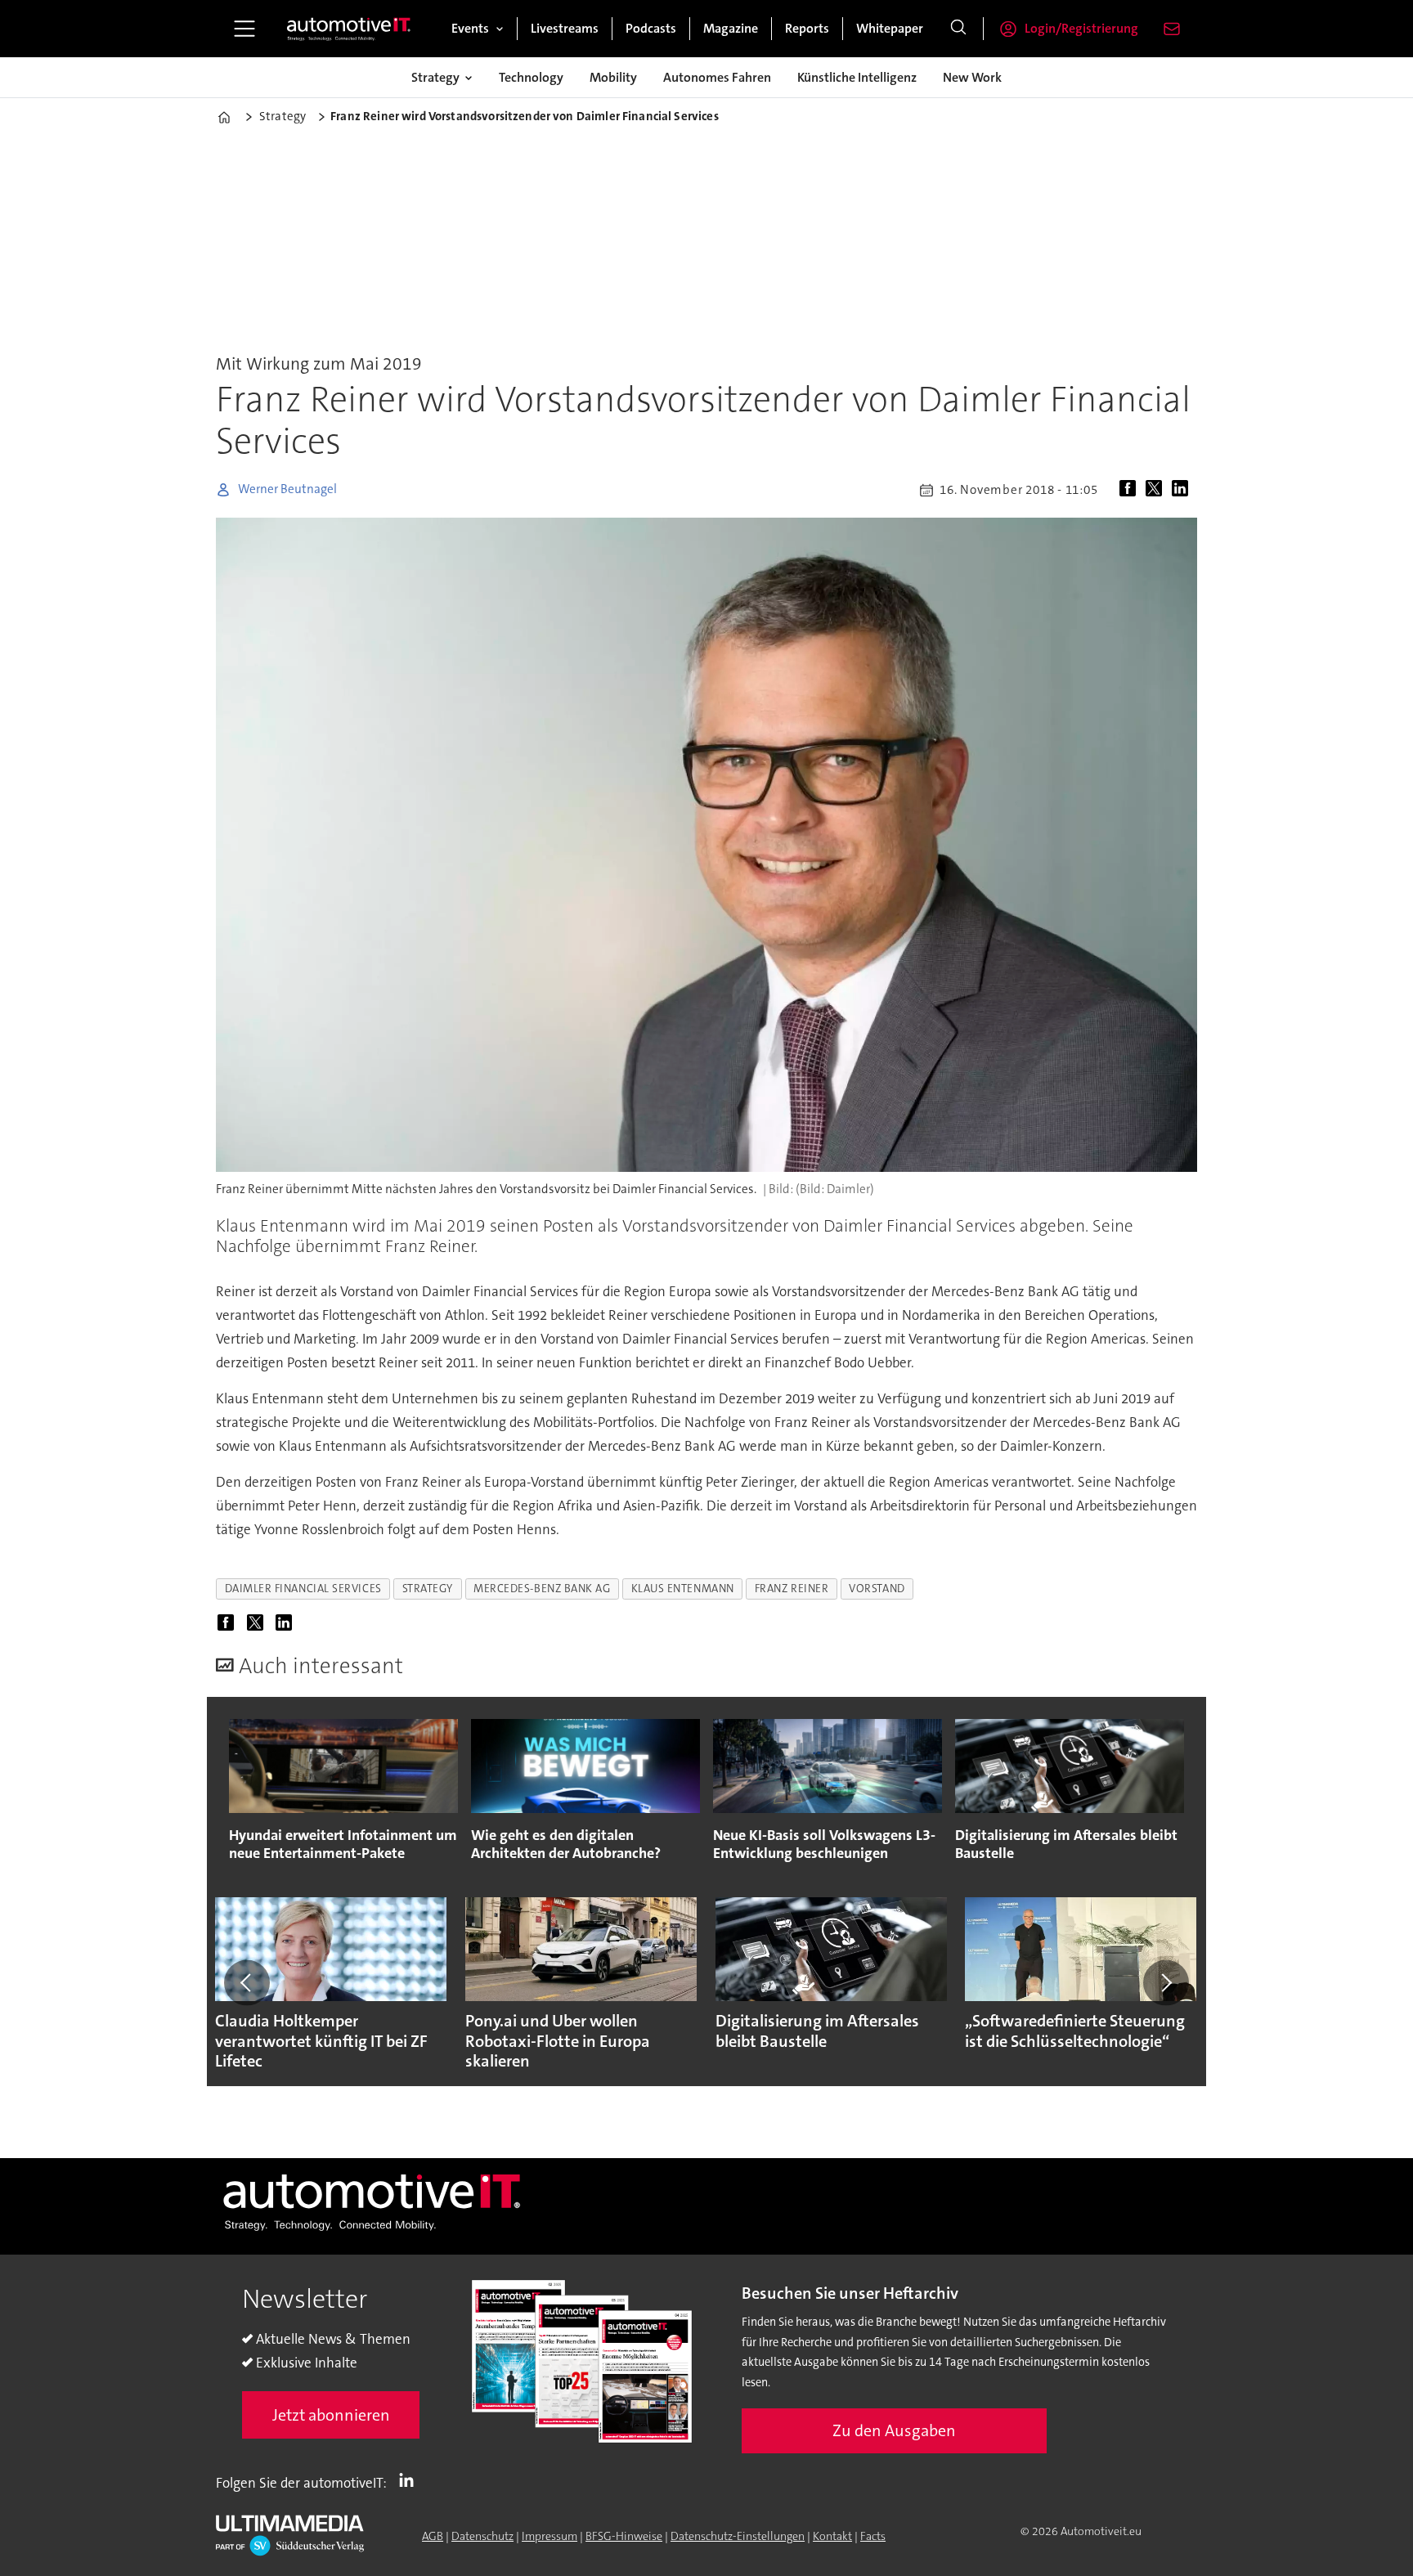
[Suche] (958, 29)
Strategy (435, 77)
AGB (433, 2536)
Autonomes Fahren (717, 77)
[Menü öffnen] (244, 29)
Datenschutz (482, 2536)
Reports (807, 28)
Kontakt (832, 2536)
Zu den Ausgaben (894, 2430)
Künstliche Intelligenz (857, 77)
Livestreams (565, 28)
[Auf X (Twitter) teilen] (1157, 490)
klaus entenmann (683, 1589)
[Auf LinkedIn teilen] (1183, 490)
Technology (531, 77)
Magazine (731, 28)
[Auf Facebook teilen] (1131, 490)
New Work (972, 77)
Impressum (549, 2536)
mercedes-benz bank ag (542, 1589)
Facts (873, 2536)
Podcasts (651, 28)
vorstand (877, 1589)
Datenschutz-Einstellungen (738, 2536)
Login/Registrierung (1081, 28)
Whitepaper (890, 28)
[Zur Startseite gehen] (349, 29)
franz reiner (792, 1589)
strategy (428, 1589)
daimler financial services (303, 1589)
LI (410, 2480)
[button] (247, 1982)
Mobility (613, 77)
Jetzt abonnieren (331, 2415)
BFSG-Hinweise (624, 2536)
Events (470, 28)
